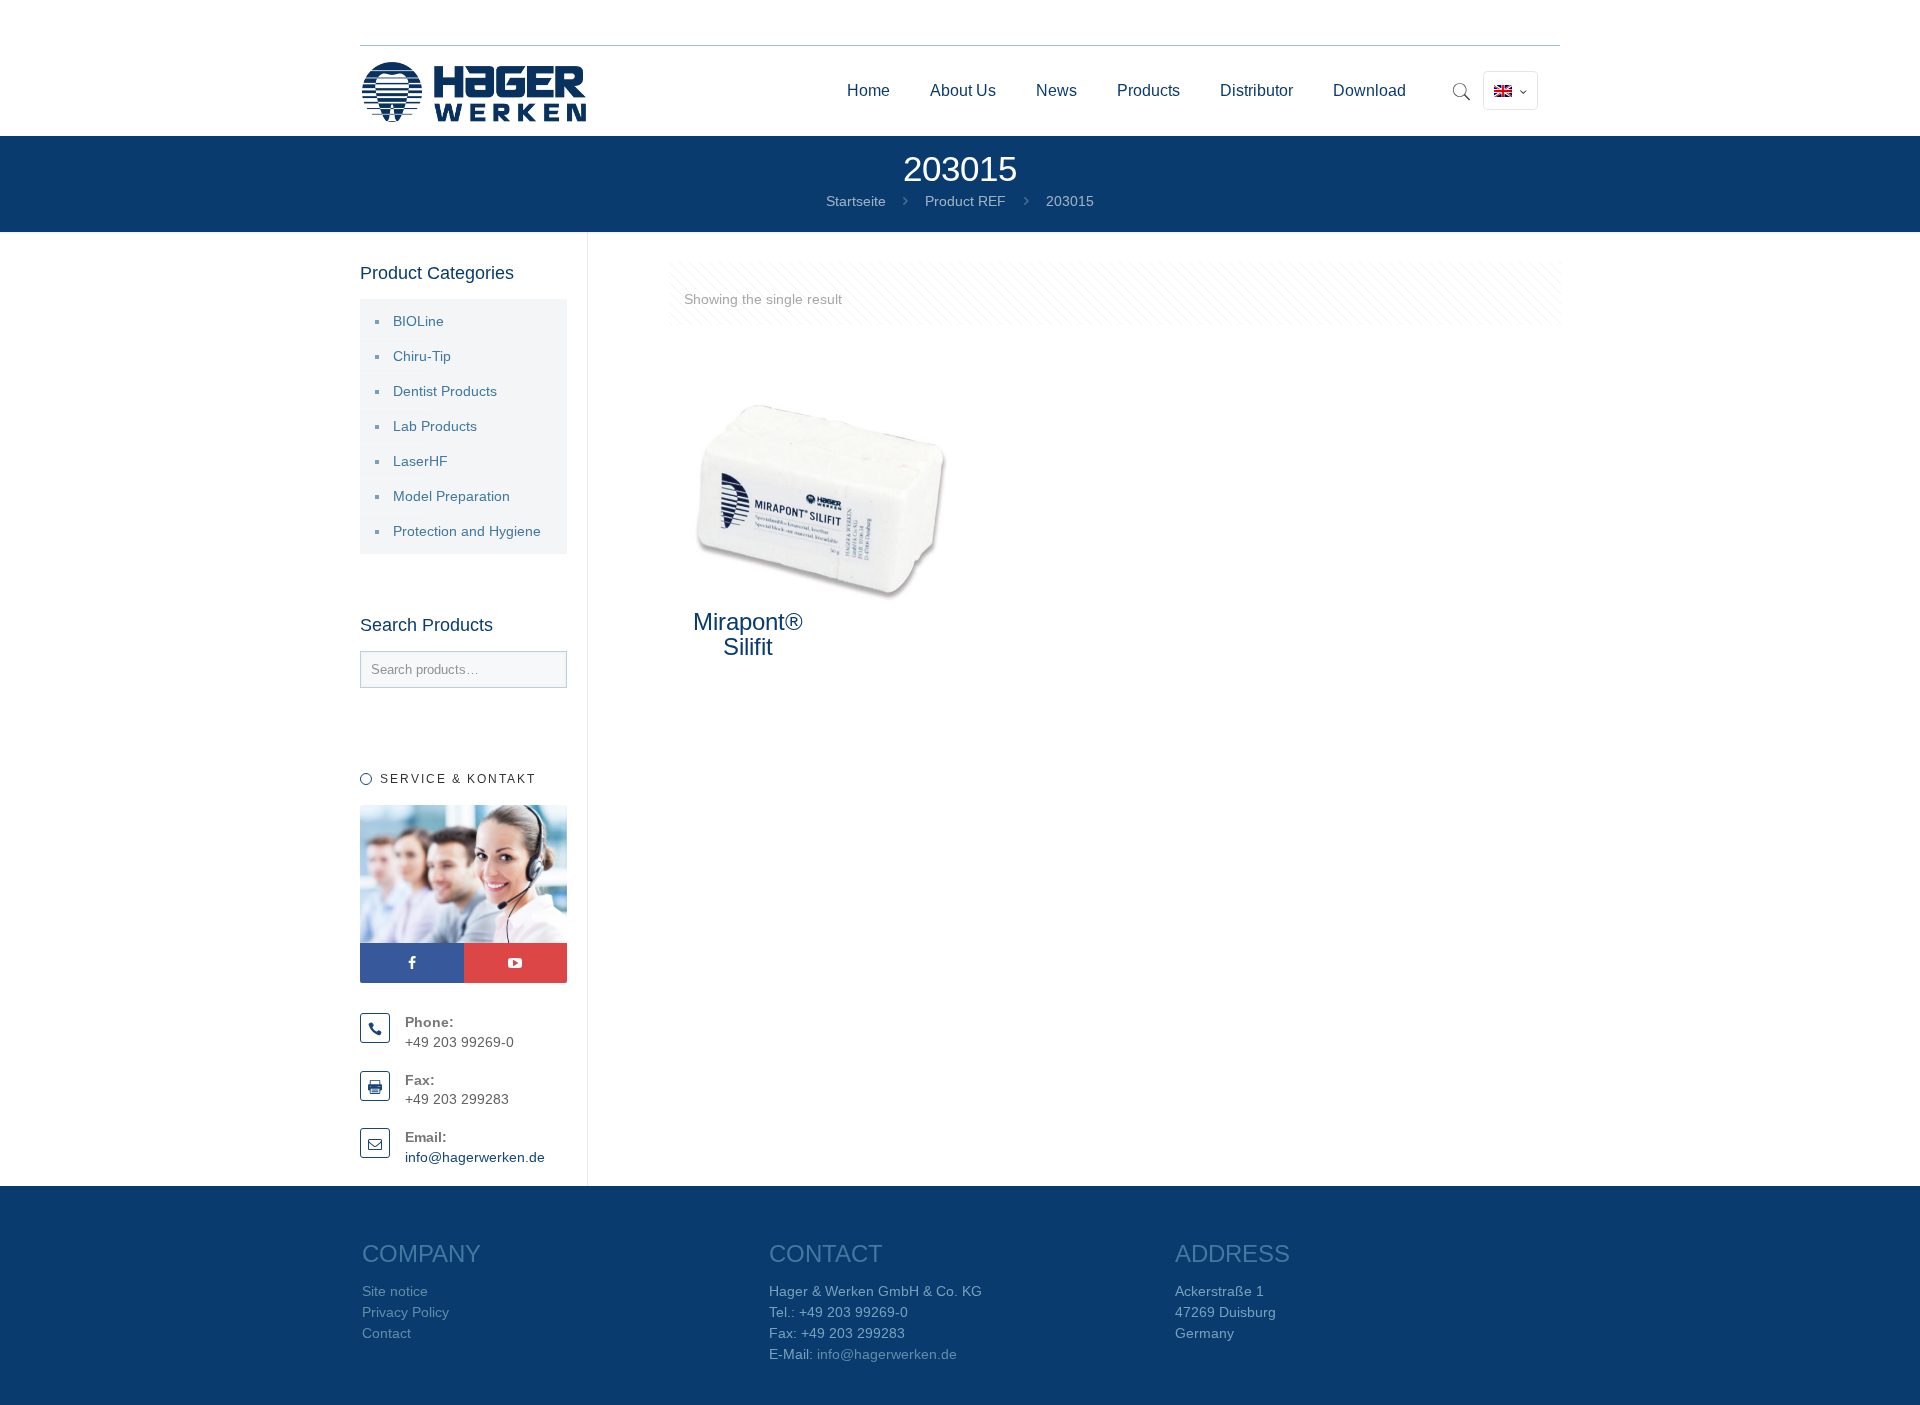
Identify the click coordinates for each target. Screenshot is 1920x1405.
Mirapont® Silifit (748, 634)
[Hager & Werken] (474, 91)
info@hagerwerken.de (475, 1157)
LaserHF (420, 461)
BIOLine (418, 321)
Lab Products (435, 426)
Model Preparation (451, 496)
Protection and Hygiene (467, 531)
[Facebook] (412, 963)
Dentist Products (445, 391)
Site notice (395, 1291)
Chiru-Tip (422, 356)
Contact (386, 1333)
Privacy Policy (405, 1312)
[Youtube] (516, 963)
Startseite (856, 201)
